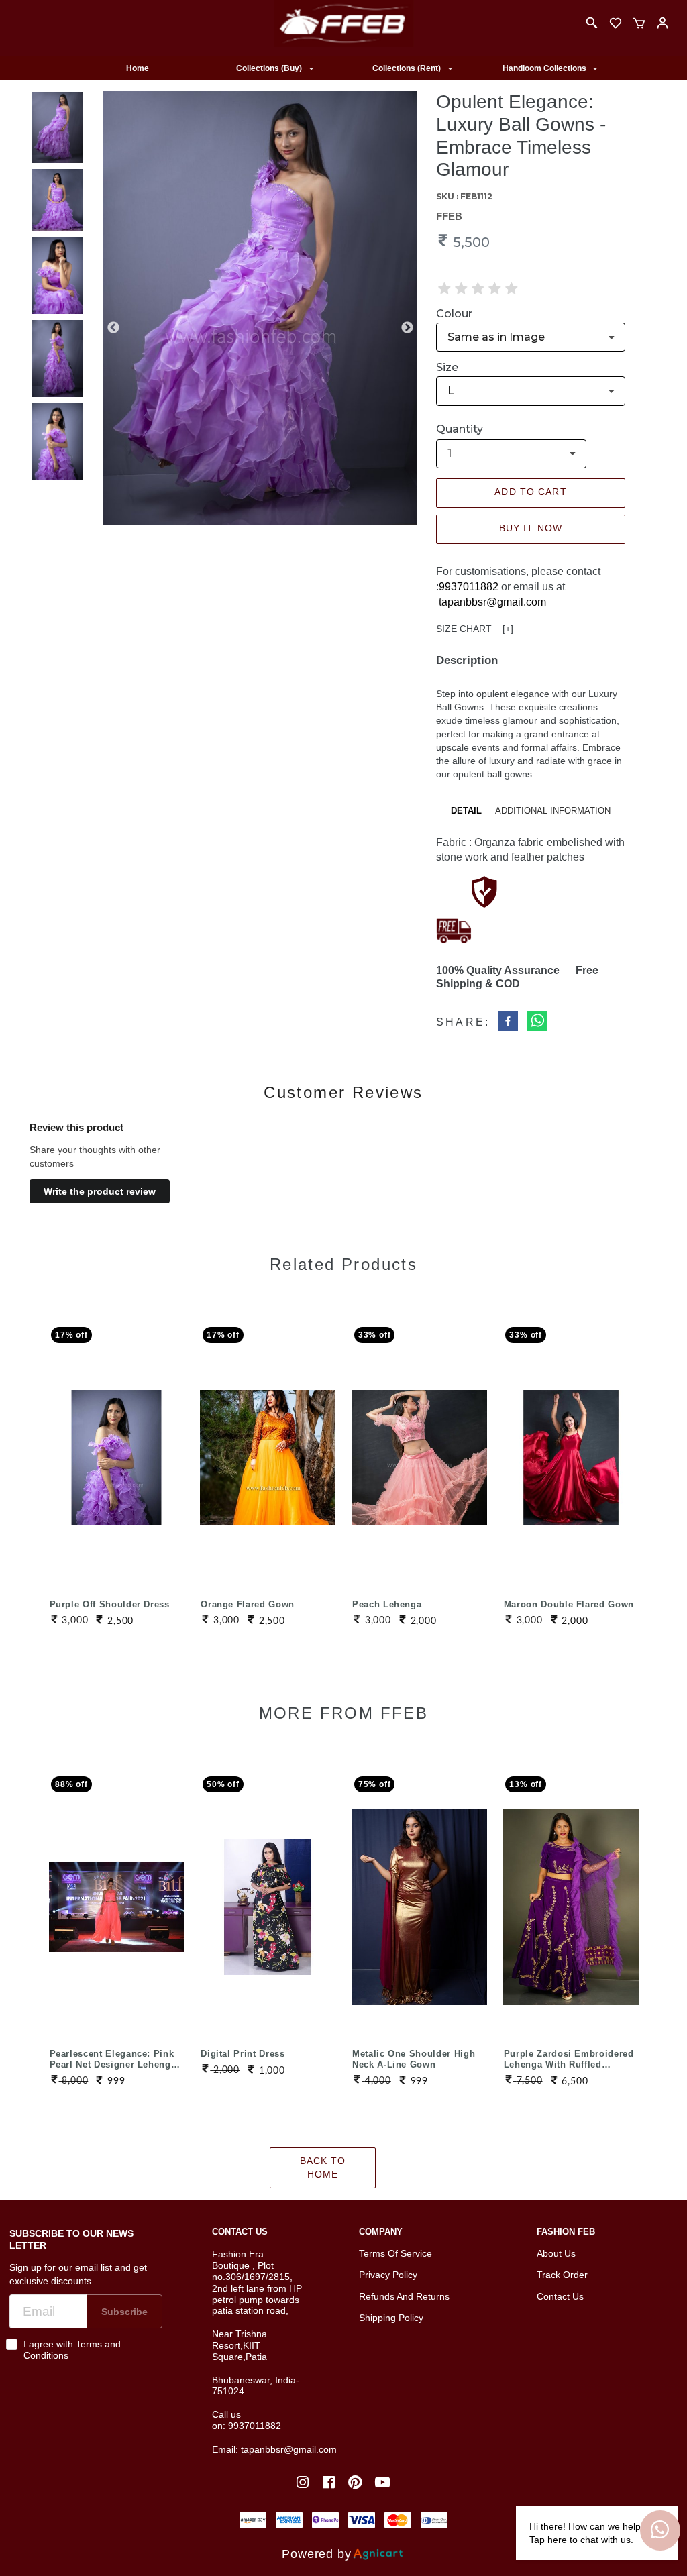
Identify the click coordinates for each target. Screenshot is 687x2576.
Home (138, 68)
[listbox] (275, 69)
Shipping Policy (391, 2318)
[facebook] (508, 1023)
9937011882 (469, 587)
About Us (556, 2253)
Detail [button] (466, 811)
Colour (454, 314)
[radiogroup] (478, 288)
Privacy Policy (388, 2275)
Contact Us (560, 2296)
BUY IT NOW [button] (531, 528)
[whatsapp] (537, 1023)
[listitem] (304, 2482)
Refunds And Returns (404, 2296)
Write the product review (100, 1191)
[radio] (444, 288)
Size (447, 367)
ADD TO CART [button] (530, 492)
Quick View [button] (116, 1438)
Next (407, 328)
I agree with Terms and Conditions (72, 2350)
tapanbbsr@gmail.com (492, 602)
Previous (113, 328)
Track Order (562, 2275)
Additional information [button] (553, 811)
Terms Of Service (395, 2253)
